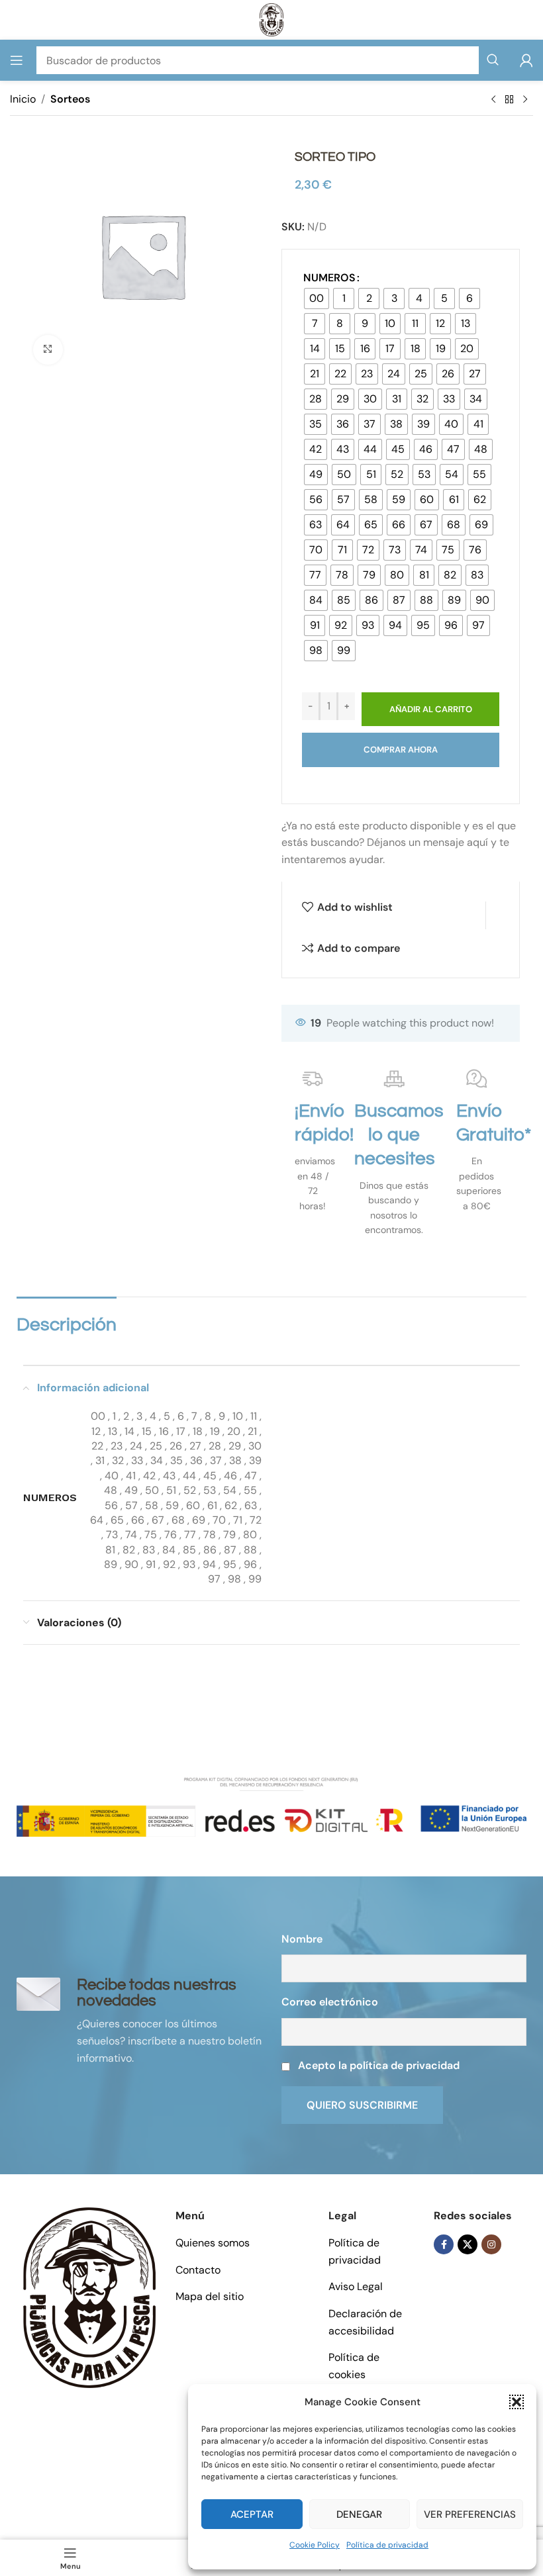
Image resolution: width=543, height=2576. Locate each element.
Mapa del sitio (210, 2296)
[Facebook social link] (444, 2244)
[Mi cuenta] (526, 60)
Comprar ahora (401, 750)
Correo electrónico (330, 2002)
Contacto (198, 2270)
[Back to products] (509, 100)
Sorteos (70, 99)
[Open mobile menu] (17, 60)
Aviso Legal (356, 2286)
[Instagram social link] (491, 2244)
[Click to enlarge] (48, 350)
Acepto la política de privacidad (379, 2065)
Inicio (23, 99)
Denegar (359, 2514)
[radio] (317, 299)
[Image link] (89, 2296)
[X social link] (468, 2244)
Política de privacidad (387, 2545)
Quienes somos (213, 2243)
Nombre (302, 1939)
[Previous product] (493, 100)
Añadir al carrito (431, 709)
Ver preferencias (470, 2514)
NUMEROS (329, 278)
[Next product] (525, 100)
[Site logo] (272, 19)
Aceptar (252, 2514)
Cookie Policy (315, 2545)
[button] (517, 2402)
